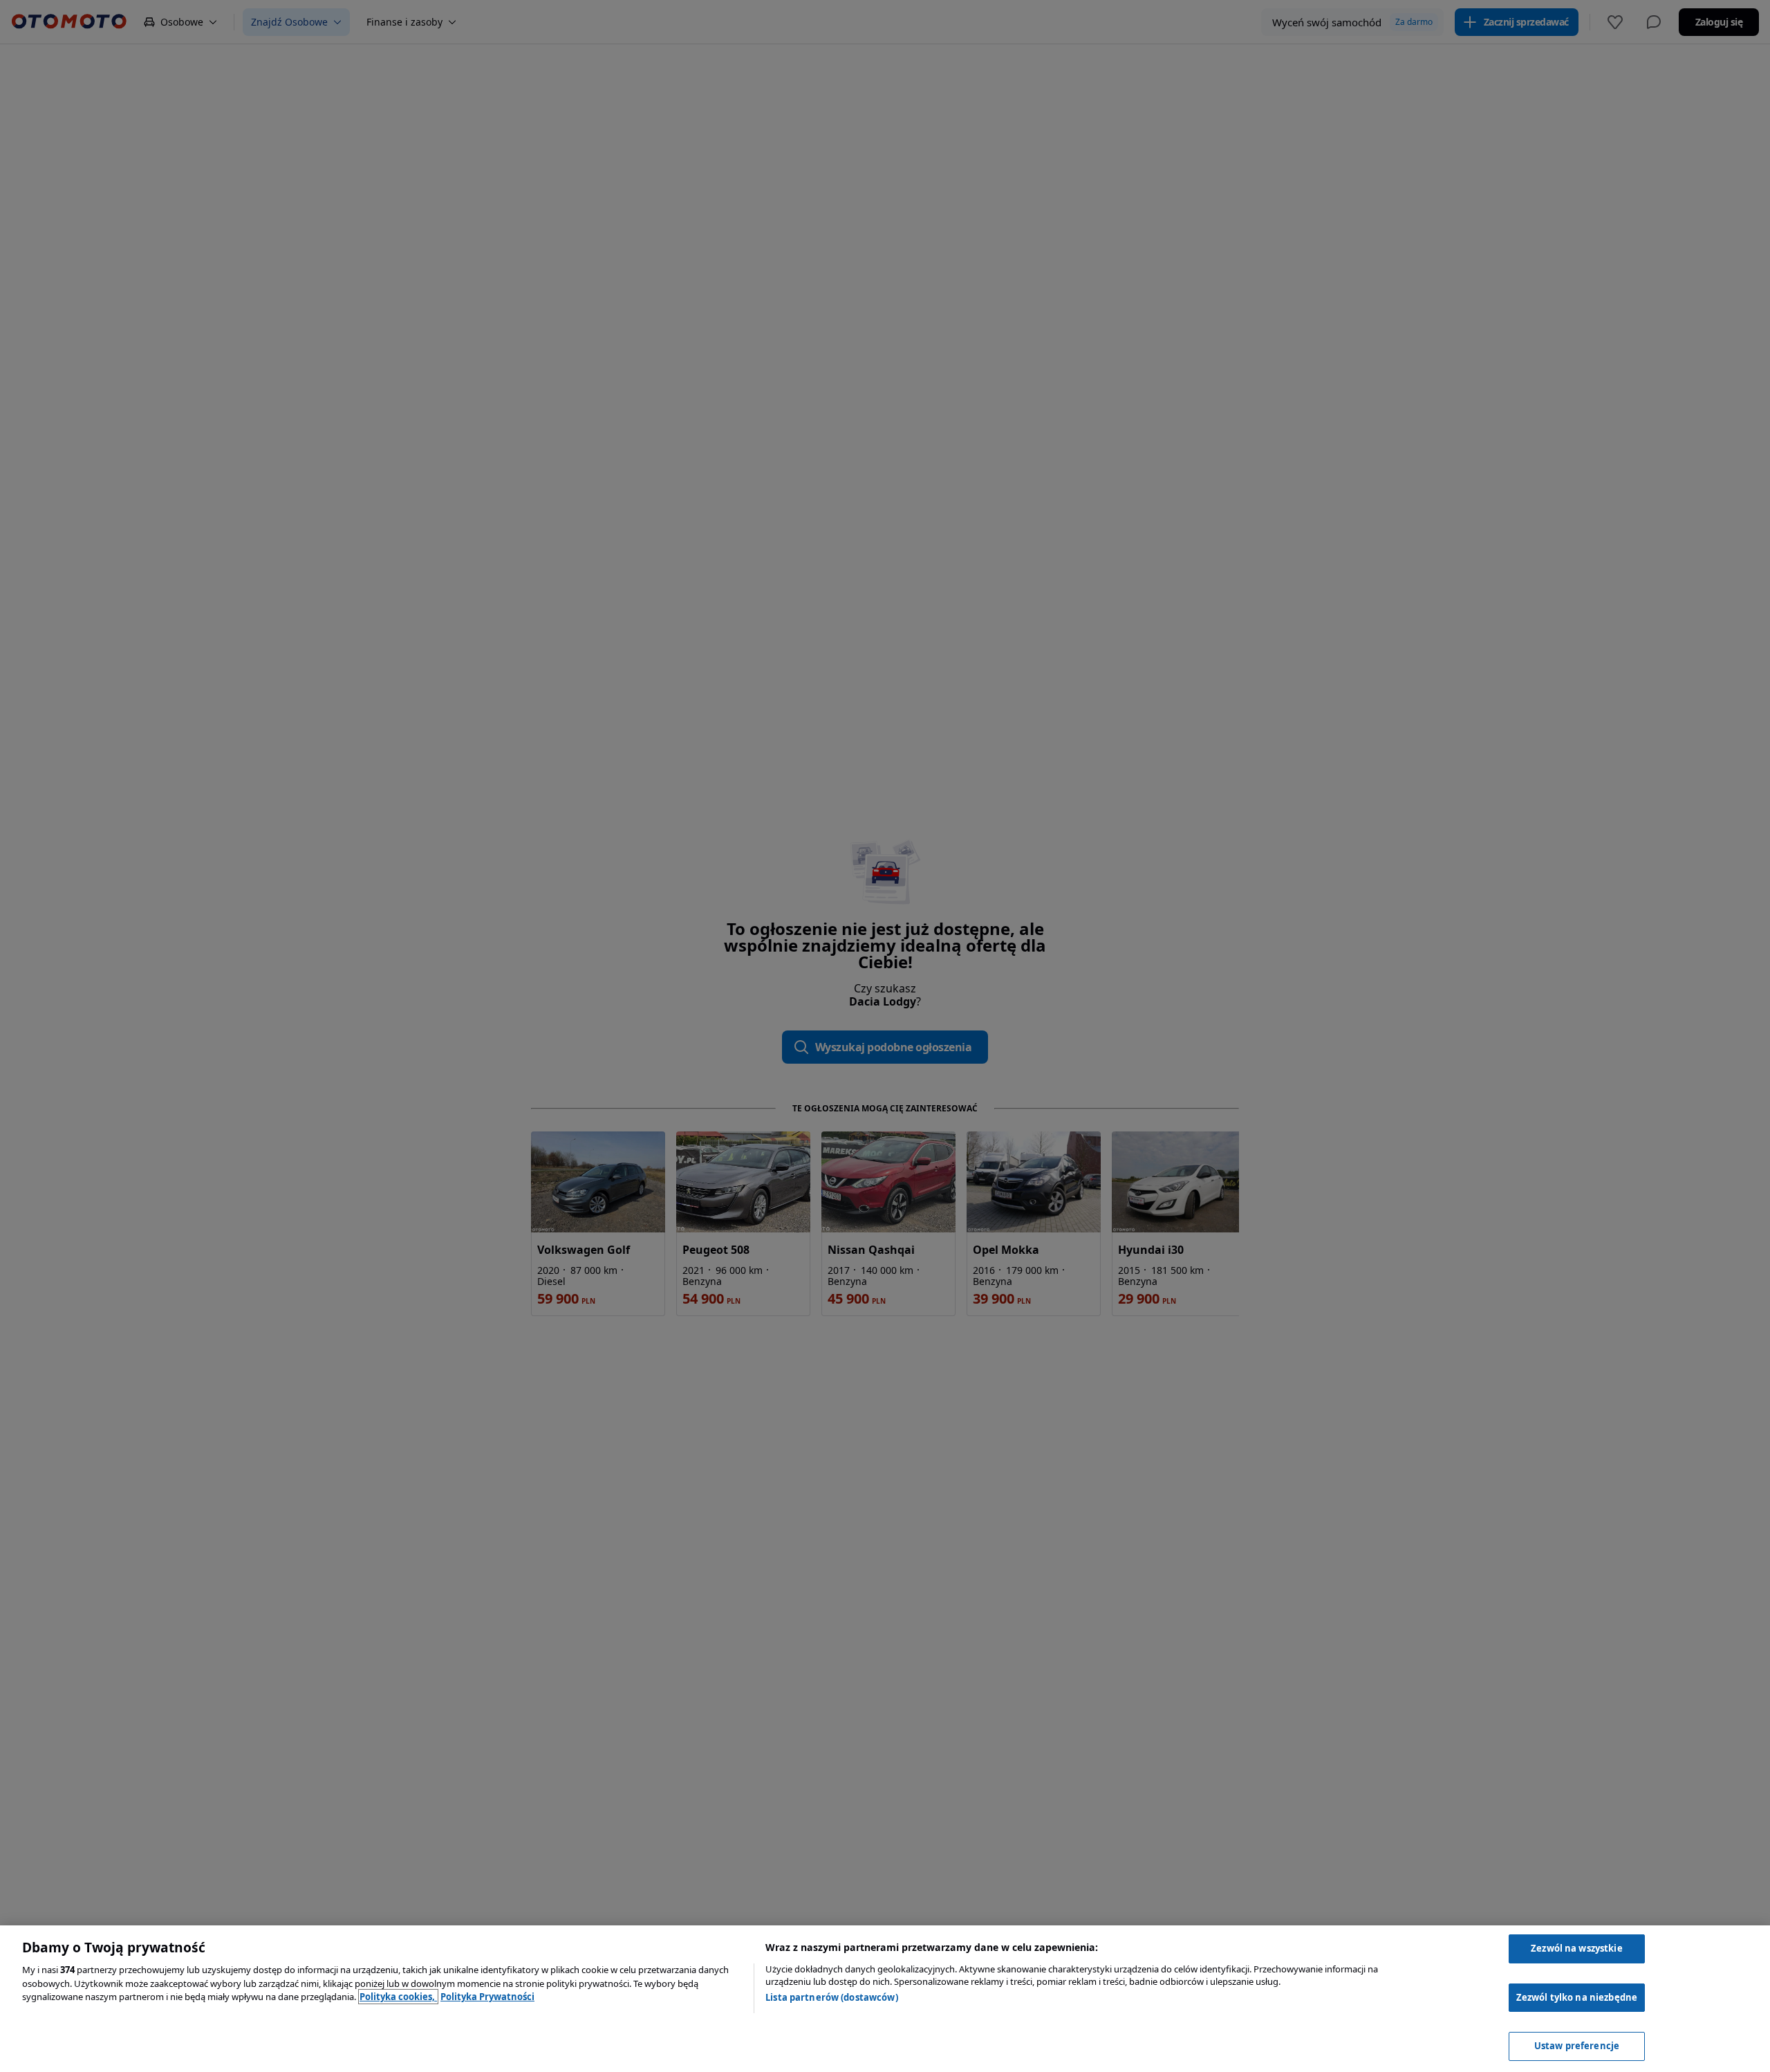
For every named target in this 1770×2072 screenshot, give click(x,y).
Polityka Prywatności (487, 1997)
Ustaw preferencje (1577, 2046)
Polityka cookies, (398, 1997)
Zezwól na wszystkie (1576, 1948)
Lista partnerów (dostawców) (832, 1997)
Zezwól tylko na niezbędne (1577, 1997)
